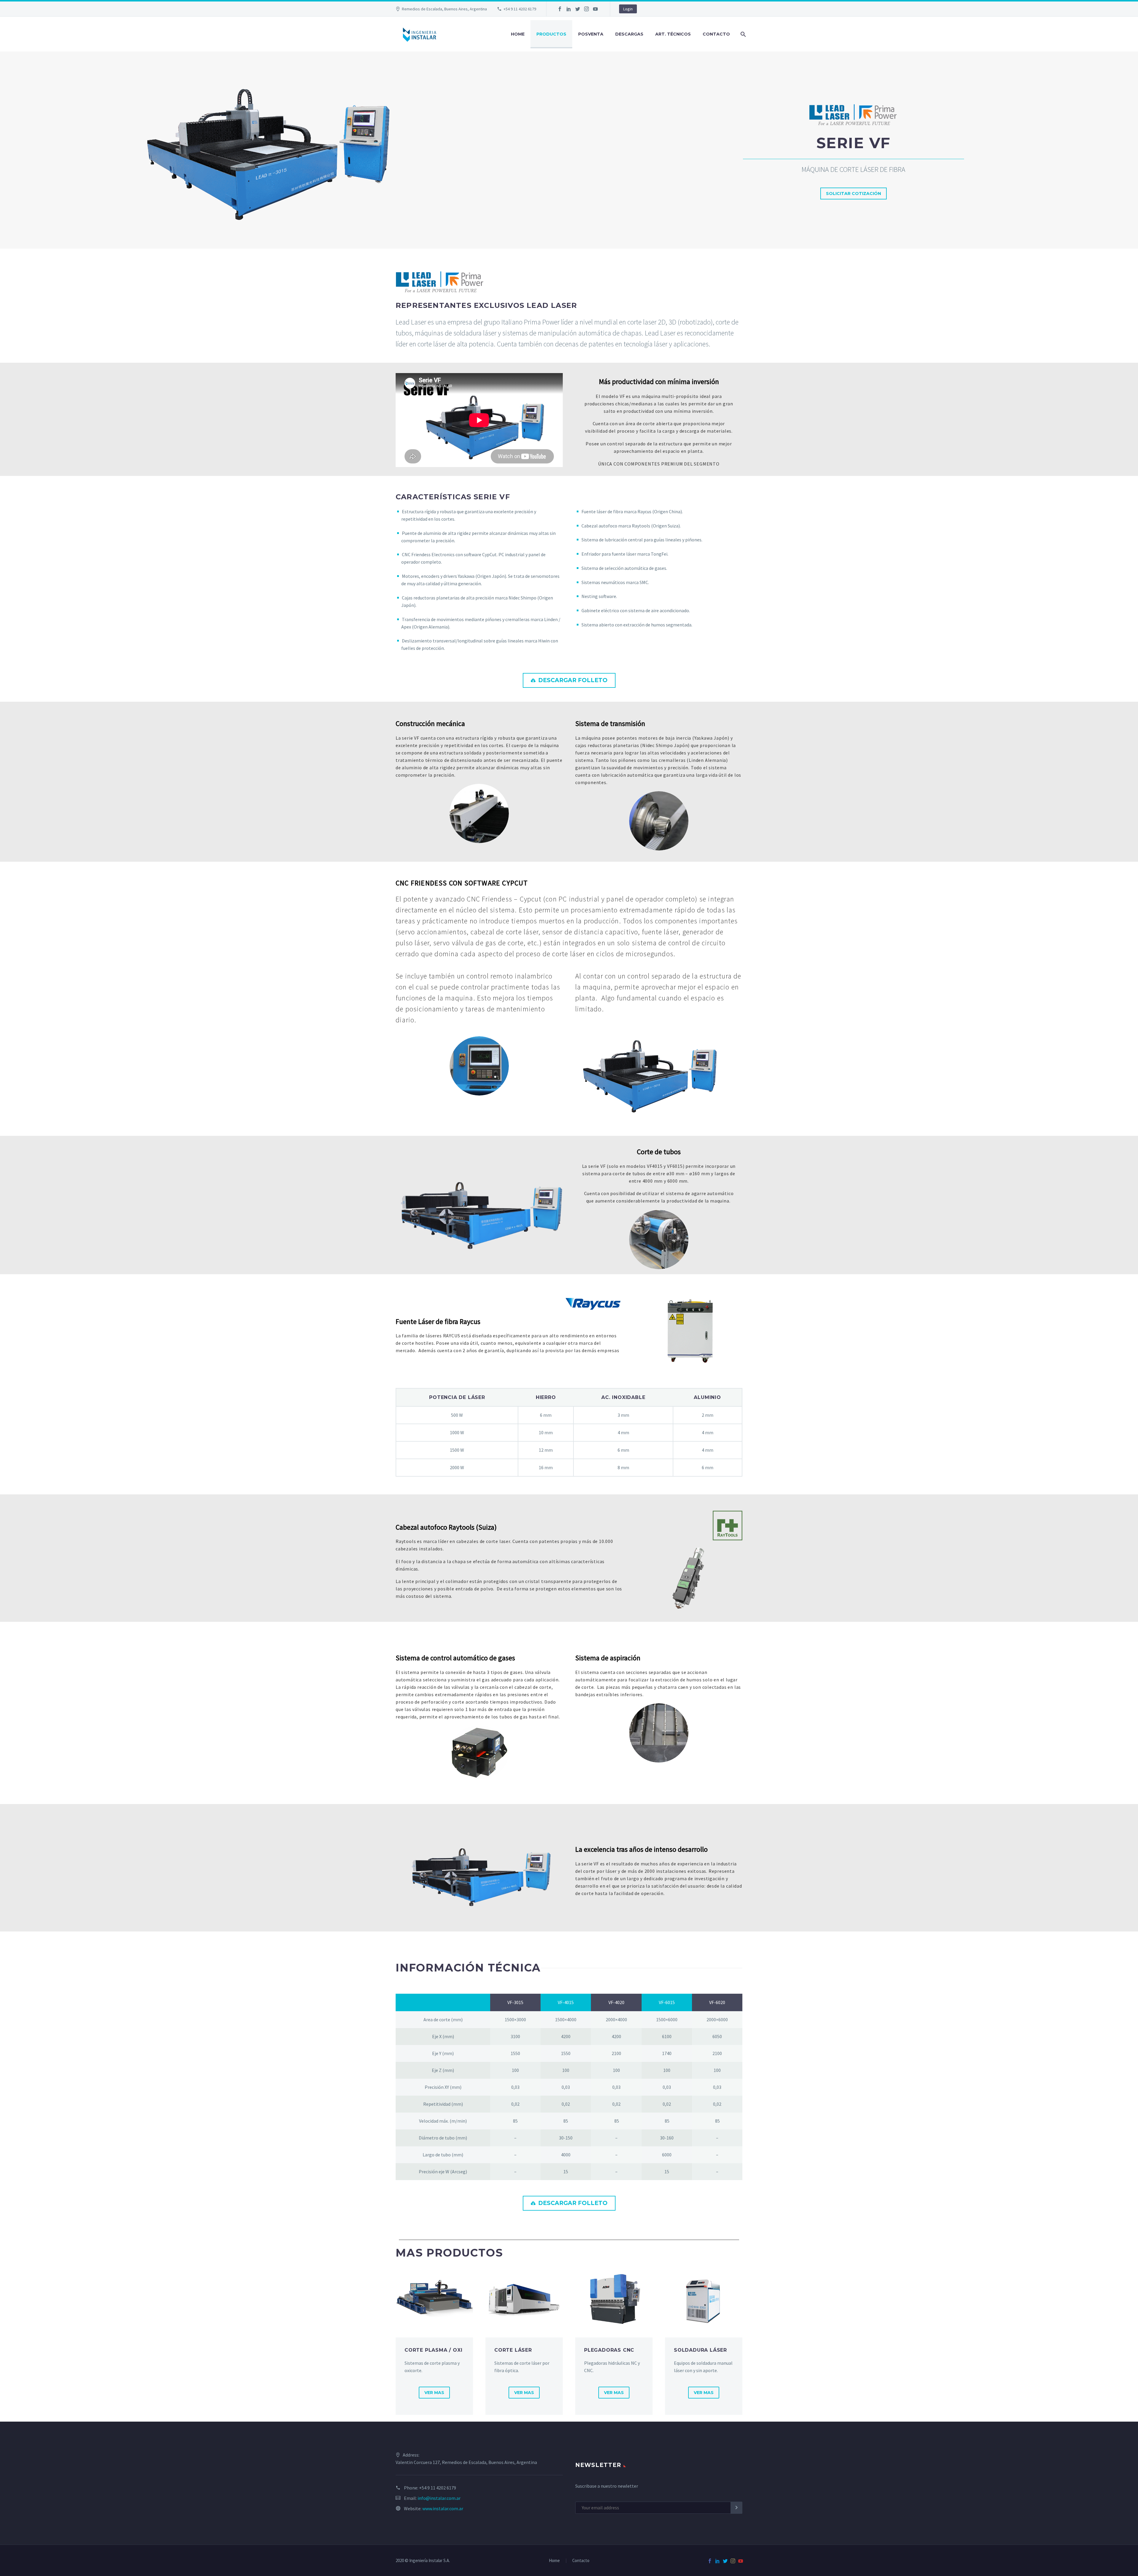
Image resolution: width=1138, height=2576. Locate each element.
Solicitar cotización (853, 194)
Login (628, 9)
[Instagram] (586, 9)
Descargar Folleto (569, 680)
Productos (551, 34)
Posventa (591, 34)
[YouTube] (595, 9)
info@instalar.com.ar (439, 2498)
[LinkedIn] (569, 9)
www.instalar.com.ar (443, 2508)
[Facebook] (560, 9)
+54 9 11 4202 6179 (520, 9)
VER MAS (434, 2393)
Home (518, 34)
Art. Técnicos (673, 34)
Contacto (716, 34)
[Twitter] (578, 9)
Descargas (629, 34)
